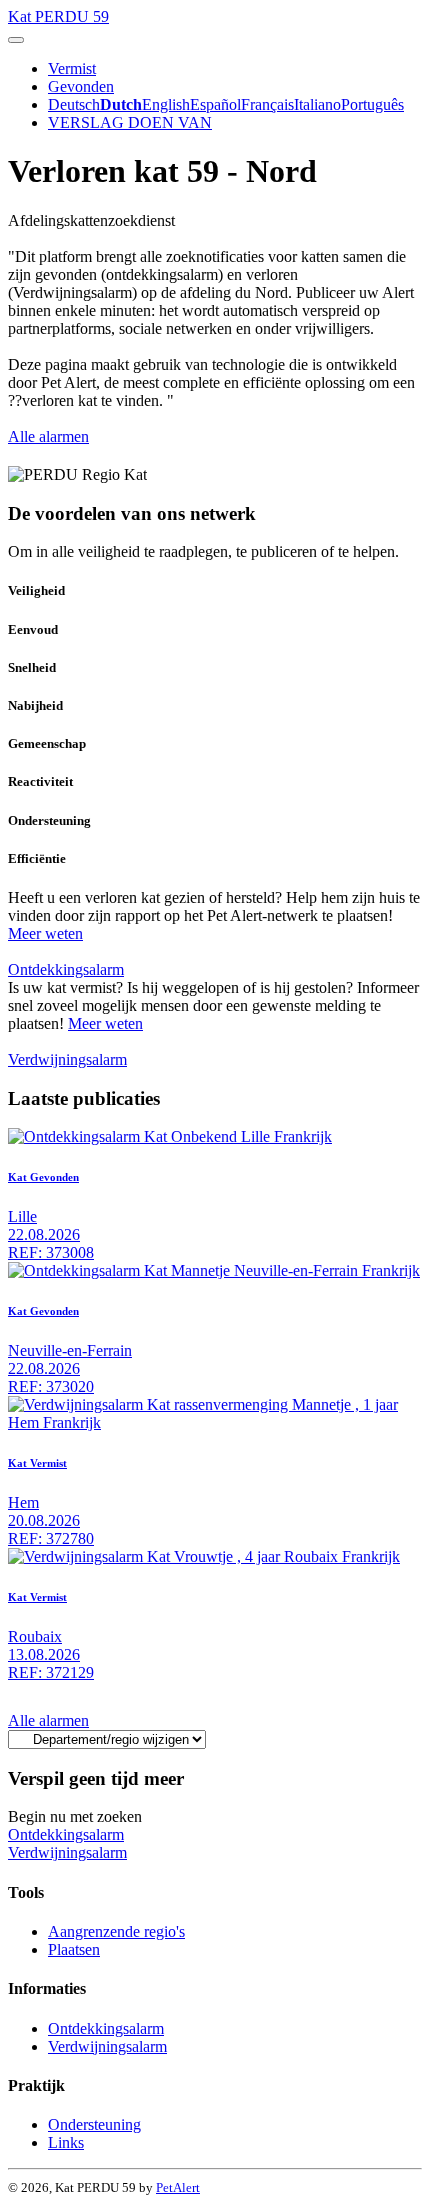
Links (66, 2142)
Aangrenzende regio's (116, 1931)
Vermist (72, 68)
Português (372, 104)
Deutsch (74, 104)
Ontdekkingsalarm (66, 969)
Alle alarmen (48, 436)
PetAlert (178, 2187)
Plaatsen (74, 1949)
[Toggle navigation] (16, 40)
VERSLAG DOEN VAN (130, 122)
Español (215, 104)
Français (267, 104)
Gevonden (81, 86)
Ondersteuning (94, 2124)
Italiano (317, 104)
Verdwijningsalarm (67, 1059)
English (166, 104)
